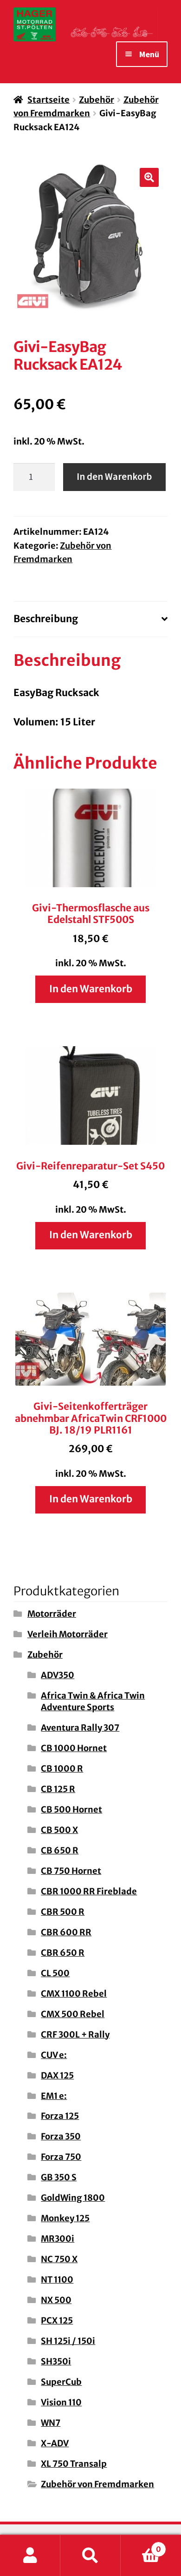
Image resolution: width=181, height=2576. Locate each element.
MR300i (58, 2239)
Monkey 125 (65, 2218)
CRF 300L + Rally (75, 2035)
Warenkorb (141, 2545)
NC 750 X (59, 2259)
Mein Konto (30, 2556)
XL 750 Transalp (74, 2464)
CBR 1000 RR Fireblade (89, 1891)
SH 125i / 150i (68, 2341)
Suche (90, 2556)
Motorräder (52, 1614)
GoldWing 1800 (73, 2198)
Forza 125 (60, 2116)
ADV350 (58, 1675)
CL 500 (55, 1973)
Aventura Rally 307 (80, 1728)
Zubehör (97, 100)
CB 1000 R (62, 1769)
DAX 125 (57, 2075)
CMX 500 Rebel (73, 2014)
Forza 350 (61, 2136)
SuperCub (61, 2382)
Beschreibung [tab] (46, 619)
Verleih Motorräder (68, 1634)
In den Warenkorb (114, 477)
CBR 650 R (63, 1953)
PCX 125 (57, 2320)
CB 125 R (58, 1789)
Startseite (48, 100)
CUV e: (54, 2055)
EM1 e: (54, 2096)
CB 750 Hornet (71, 1871)
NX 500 (56, 2300)
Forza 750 (61, 2157)
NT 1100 (57, 2280)
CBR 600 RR (66, 1932)
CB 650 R (60, 1850)
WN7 (51, 2423)
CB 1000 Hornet (74, 1748)
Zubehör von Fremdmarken (97, 2484)
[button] (149, 178)
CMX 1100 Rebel (74, 1994)
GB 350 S (59, 2177)
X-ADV (55, 2443)
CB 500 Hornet (71, 1809)
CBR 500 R (63, 1912)
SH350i (56, 2361)
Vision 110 (61, 2402)
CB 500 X (59, 1830)
